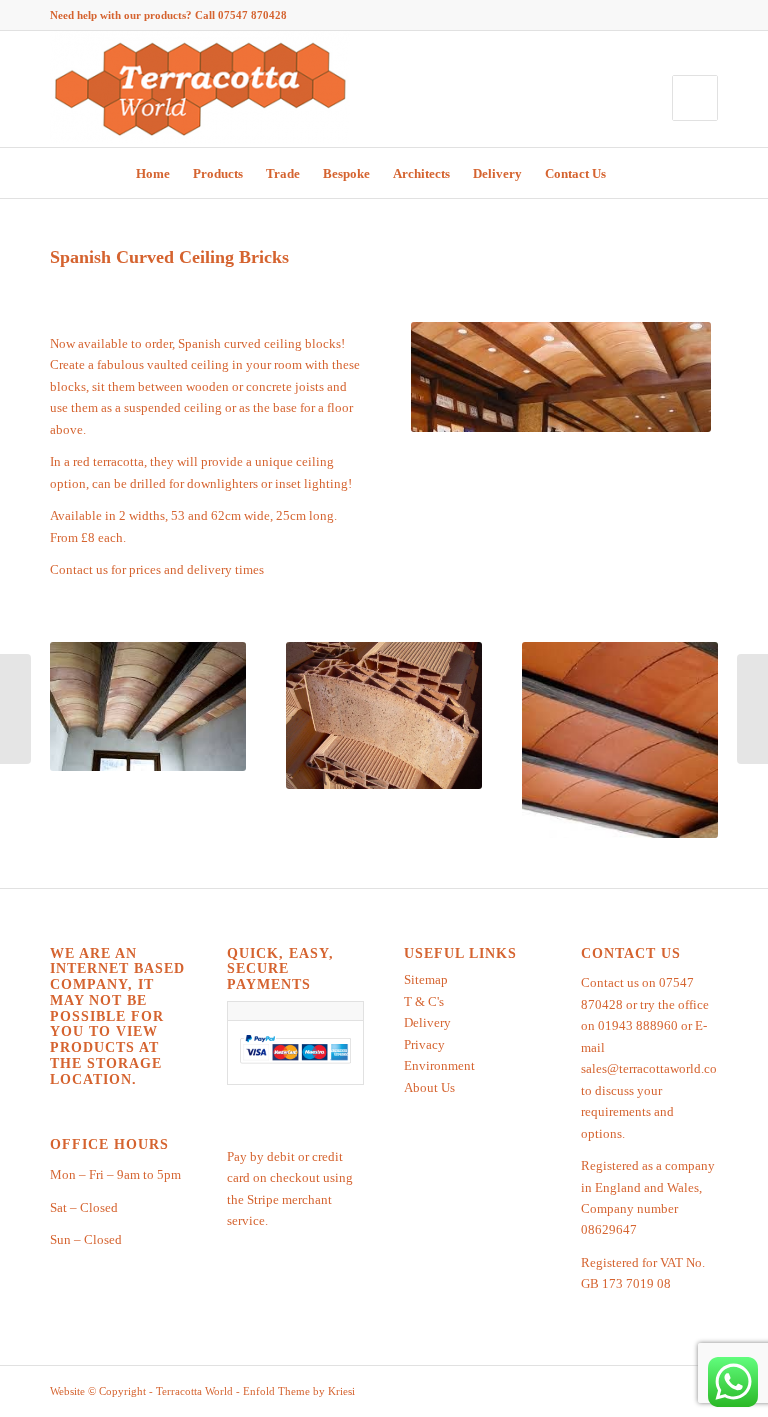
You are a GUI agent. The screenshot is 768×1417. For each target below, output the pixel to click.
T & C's (424, 1001)
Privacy (424, 1044)
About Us (429, 1087)
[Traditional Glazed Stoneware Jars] (752, 709)
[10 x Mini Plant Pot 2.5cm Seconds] (15, 709)
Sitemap (426, 979)
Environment (439, 1065)
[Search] (630, 173)
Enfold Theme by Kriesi (299, 1391)
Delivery (427, 1022)
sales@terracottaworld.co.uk (657, 1068)
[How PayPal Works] (295, 1063)
